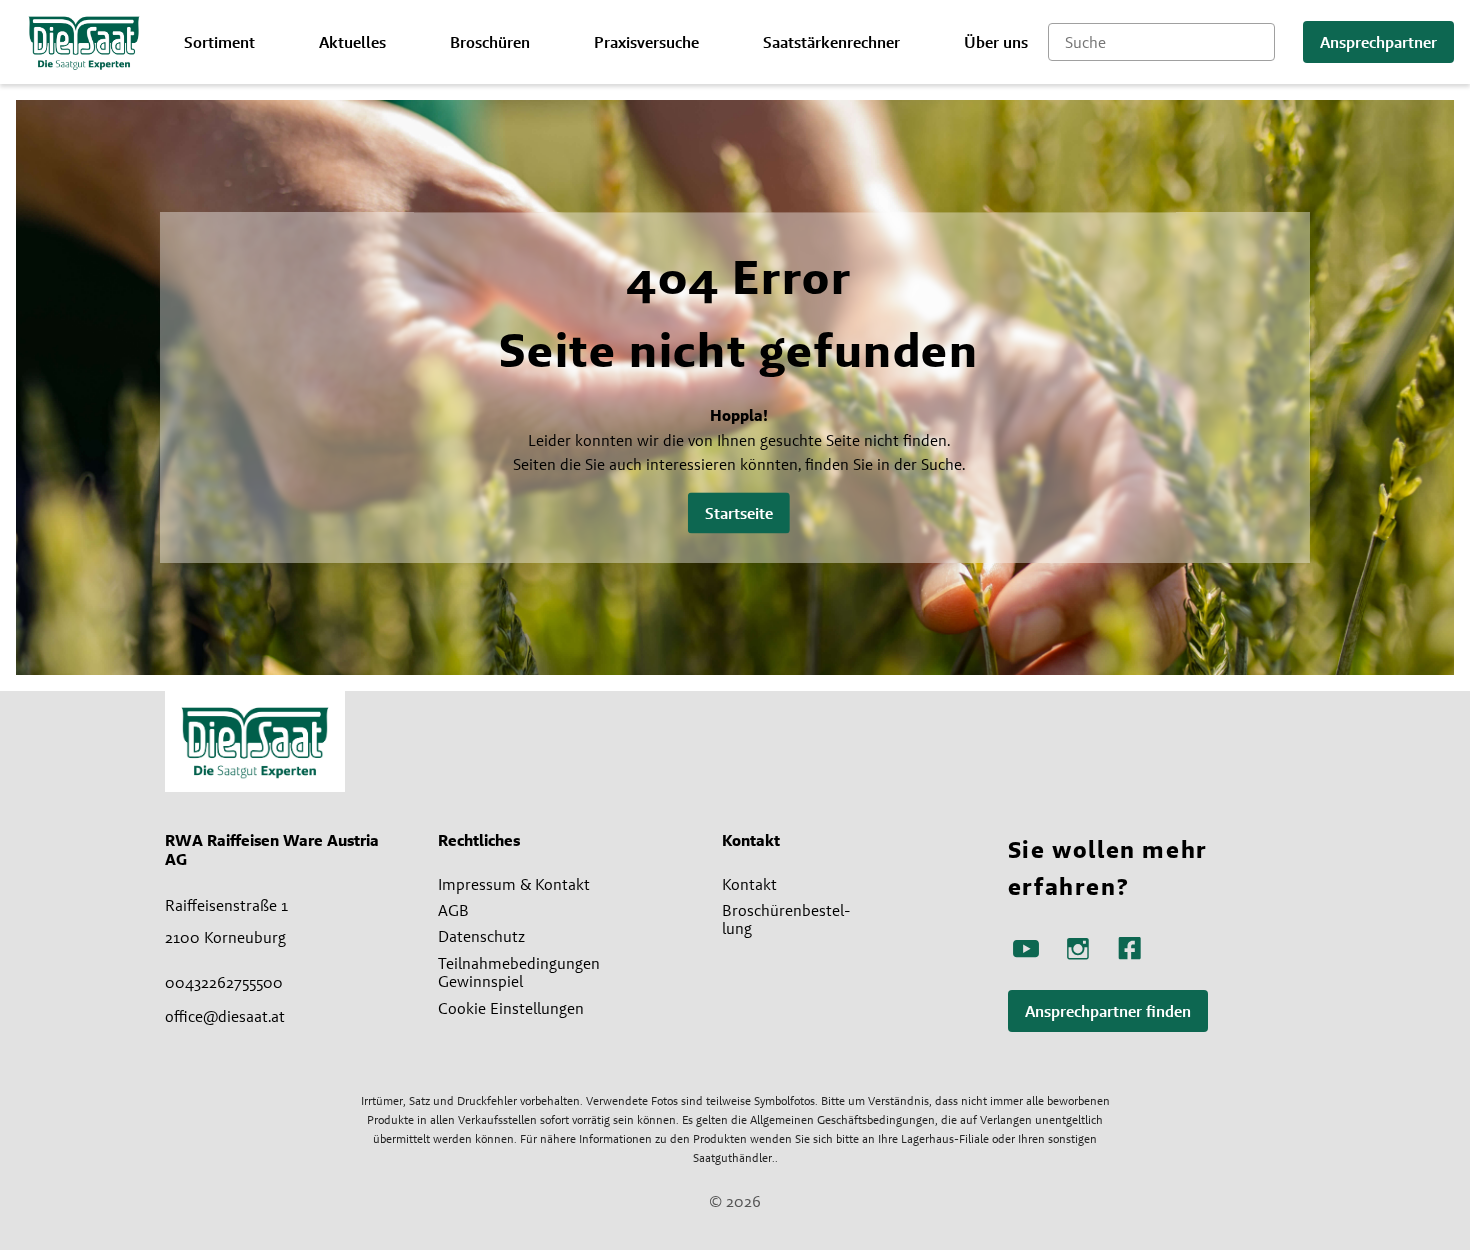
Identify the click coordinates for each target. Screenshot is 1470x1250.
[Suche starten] (1260, 42)
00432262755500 (224, 982)
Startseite (739, 513)
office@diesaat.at (225, 1016)
